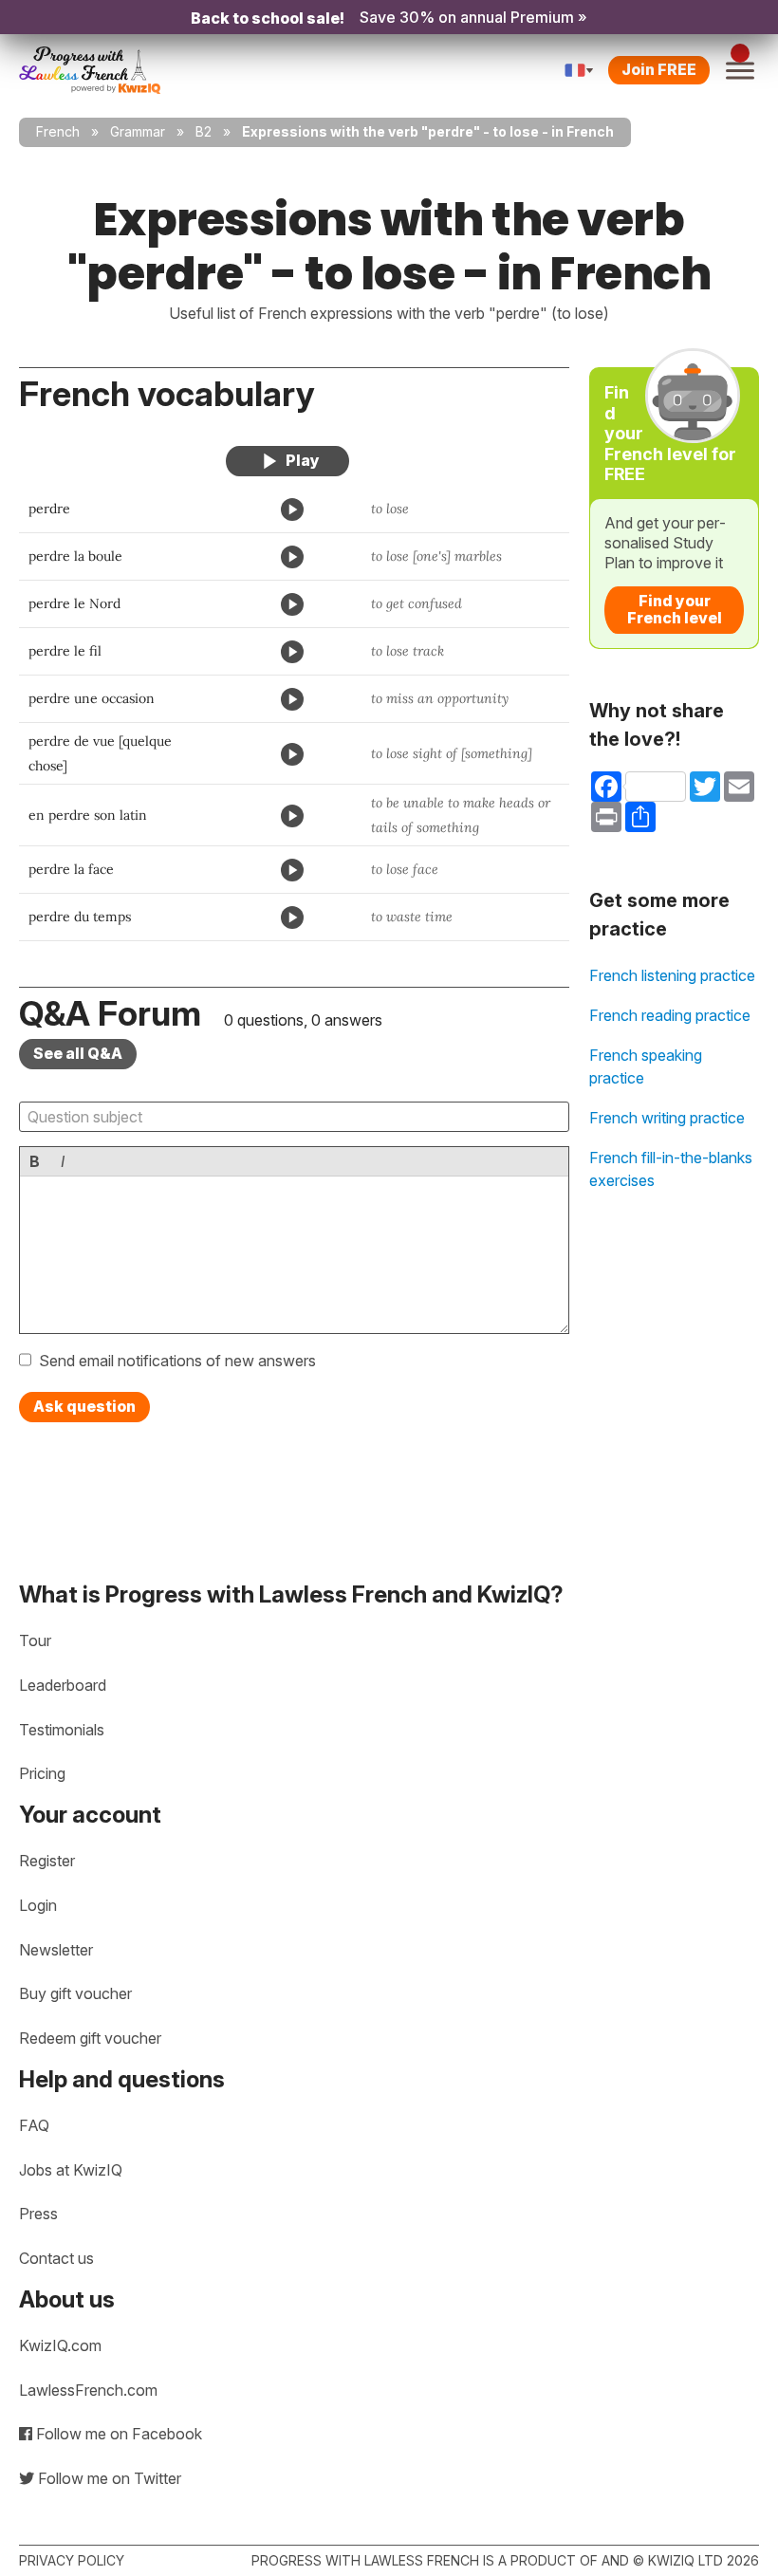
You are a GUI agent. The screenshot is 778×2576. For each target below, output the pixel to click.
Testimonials (62, 1730)
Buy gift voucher (75, 1993)
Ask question (84, 1406)
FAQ (34, 2125)
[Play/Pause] (287, 461)
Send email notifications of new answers (177, 1361)
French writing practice (667, 1118)
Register (47, 1861)
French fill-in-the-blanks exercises (671, 1169)
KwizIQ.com (60, 2345)
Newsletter (56, 1950)
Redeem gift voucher (90, 2038)
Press (38, 2214)
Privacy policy (72, 2560)
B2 (204, 131)
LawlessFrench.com (88, 2390)
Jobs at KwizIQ (71, 2170)
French (58, 131)
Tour (35, 1640)
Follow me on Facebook (117, 2434)
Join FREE (659, 69)
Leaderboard (63, 1685)
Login (38, 1905)
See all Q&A (78, 1053)
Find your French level (675, 609)
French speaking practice (646, 1066)
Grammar (138, 131)
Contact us (56, 2258)
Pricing (42, 1773)
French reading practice (670, 1015)
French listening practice (672, 975)
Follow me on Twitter (108, 2478)
